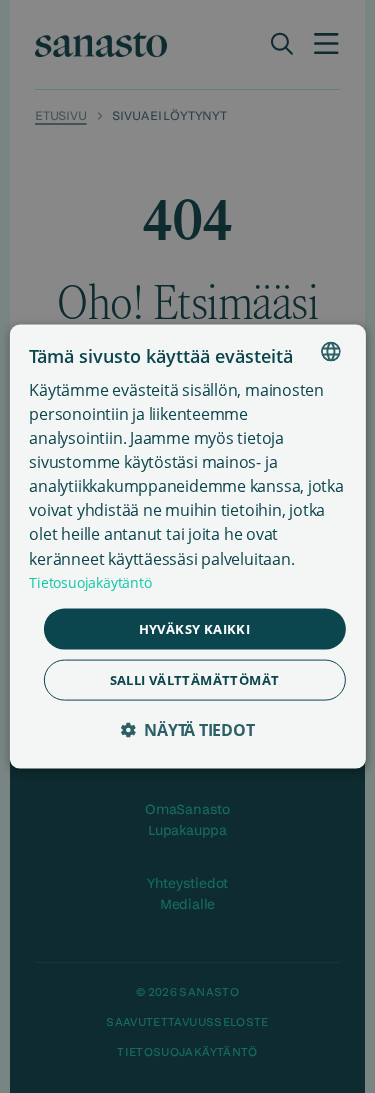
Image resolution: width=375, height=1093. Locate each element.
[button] (187, 730)
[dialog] (187, 546)
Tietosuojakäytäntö (90, 581)
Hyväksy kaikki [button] (195, 628)
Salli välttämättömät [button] (195, 680)
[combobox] (331, 351)
